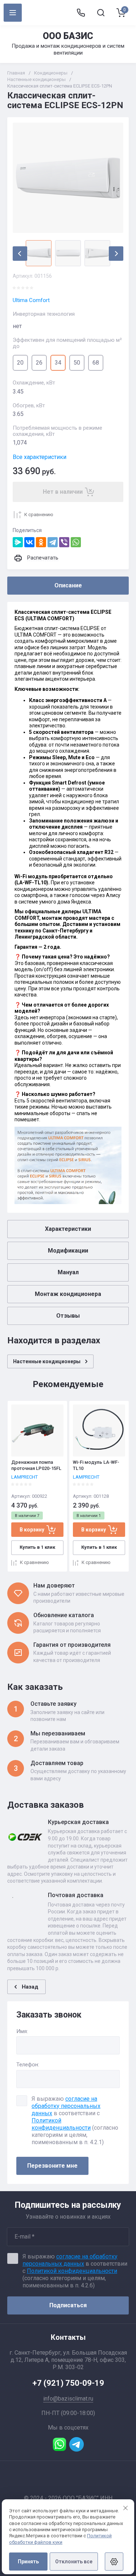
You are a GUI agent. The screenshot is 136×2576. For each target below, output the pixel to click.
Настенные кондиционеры (36, 79)
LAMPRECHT (24, 1477)
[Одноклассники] (41, 542)
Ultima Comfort (31, 300)
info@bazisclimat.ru (68, 2399)
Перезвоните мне (52, 2166)
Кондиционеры (51, 73)
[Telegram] (53, 542)
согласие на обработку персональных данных (66, 2106)
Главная (16, 73)
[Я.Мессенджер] (18, 542)
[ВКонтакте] (29, 542)
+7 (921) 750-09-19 (68, 2383)
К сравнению (39, 515)
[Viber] (64, 542)
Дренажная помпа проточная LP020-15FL (36, 1465)
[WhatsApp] (76, 542)
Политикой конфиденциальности (61, 2124)
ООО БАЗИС (68, 36)
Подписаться (68, 2305)
